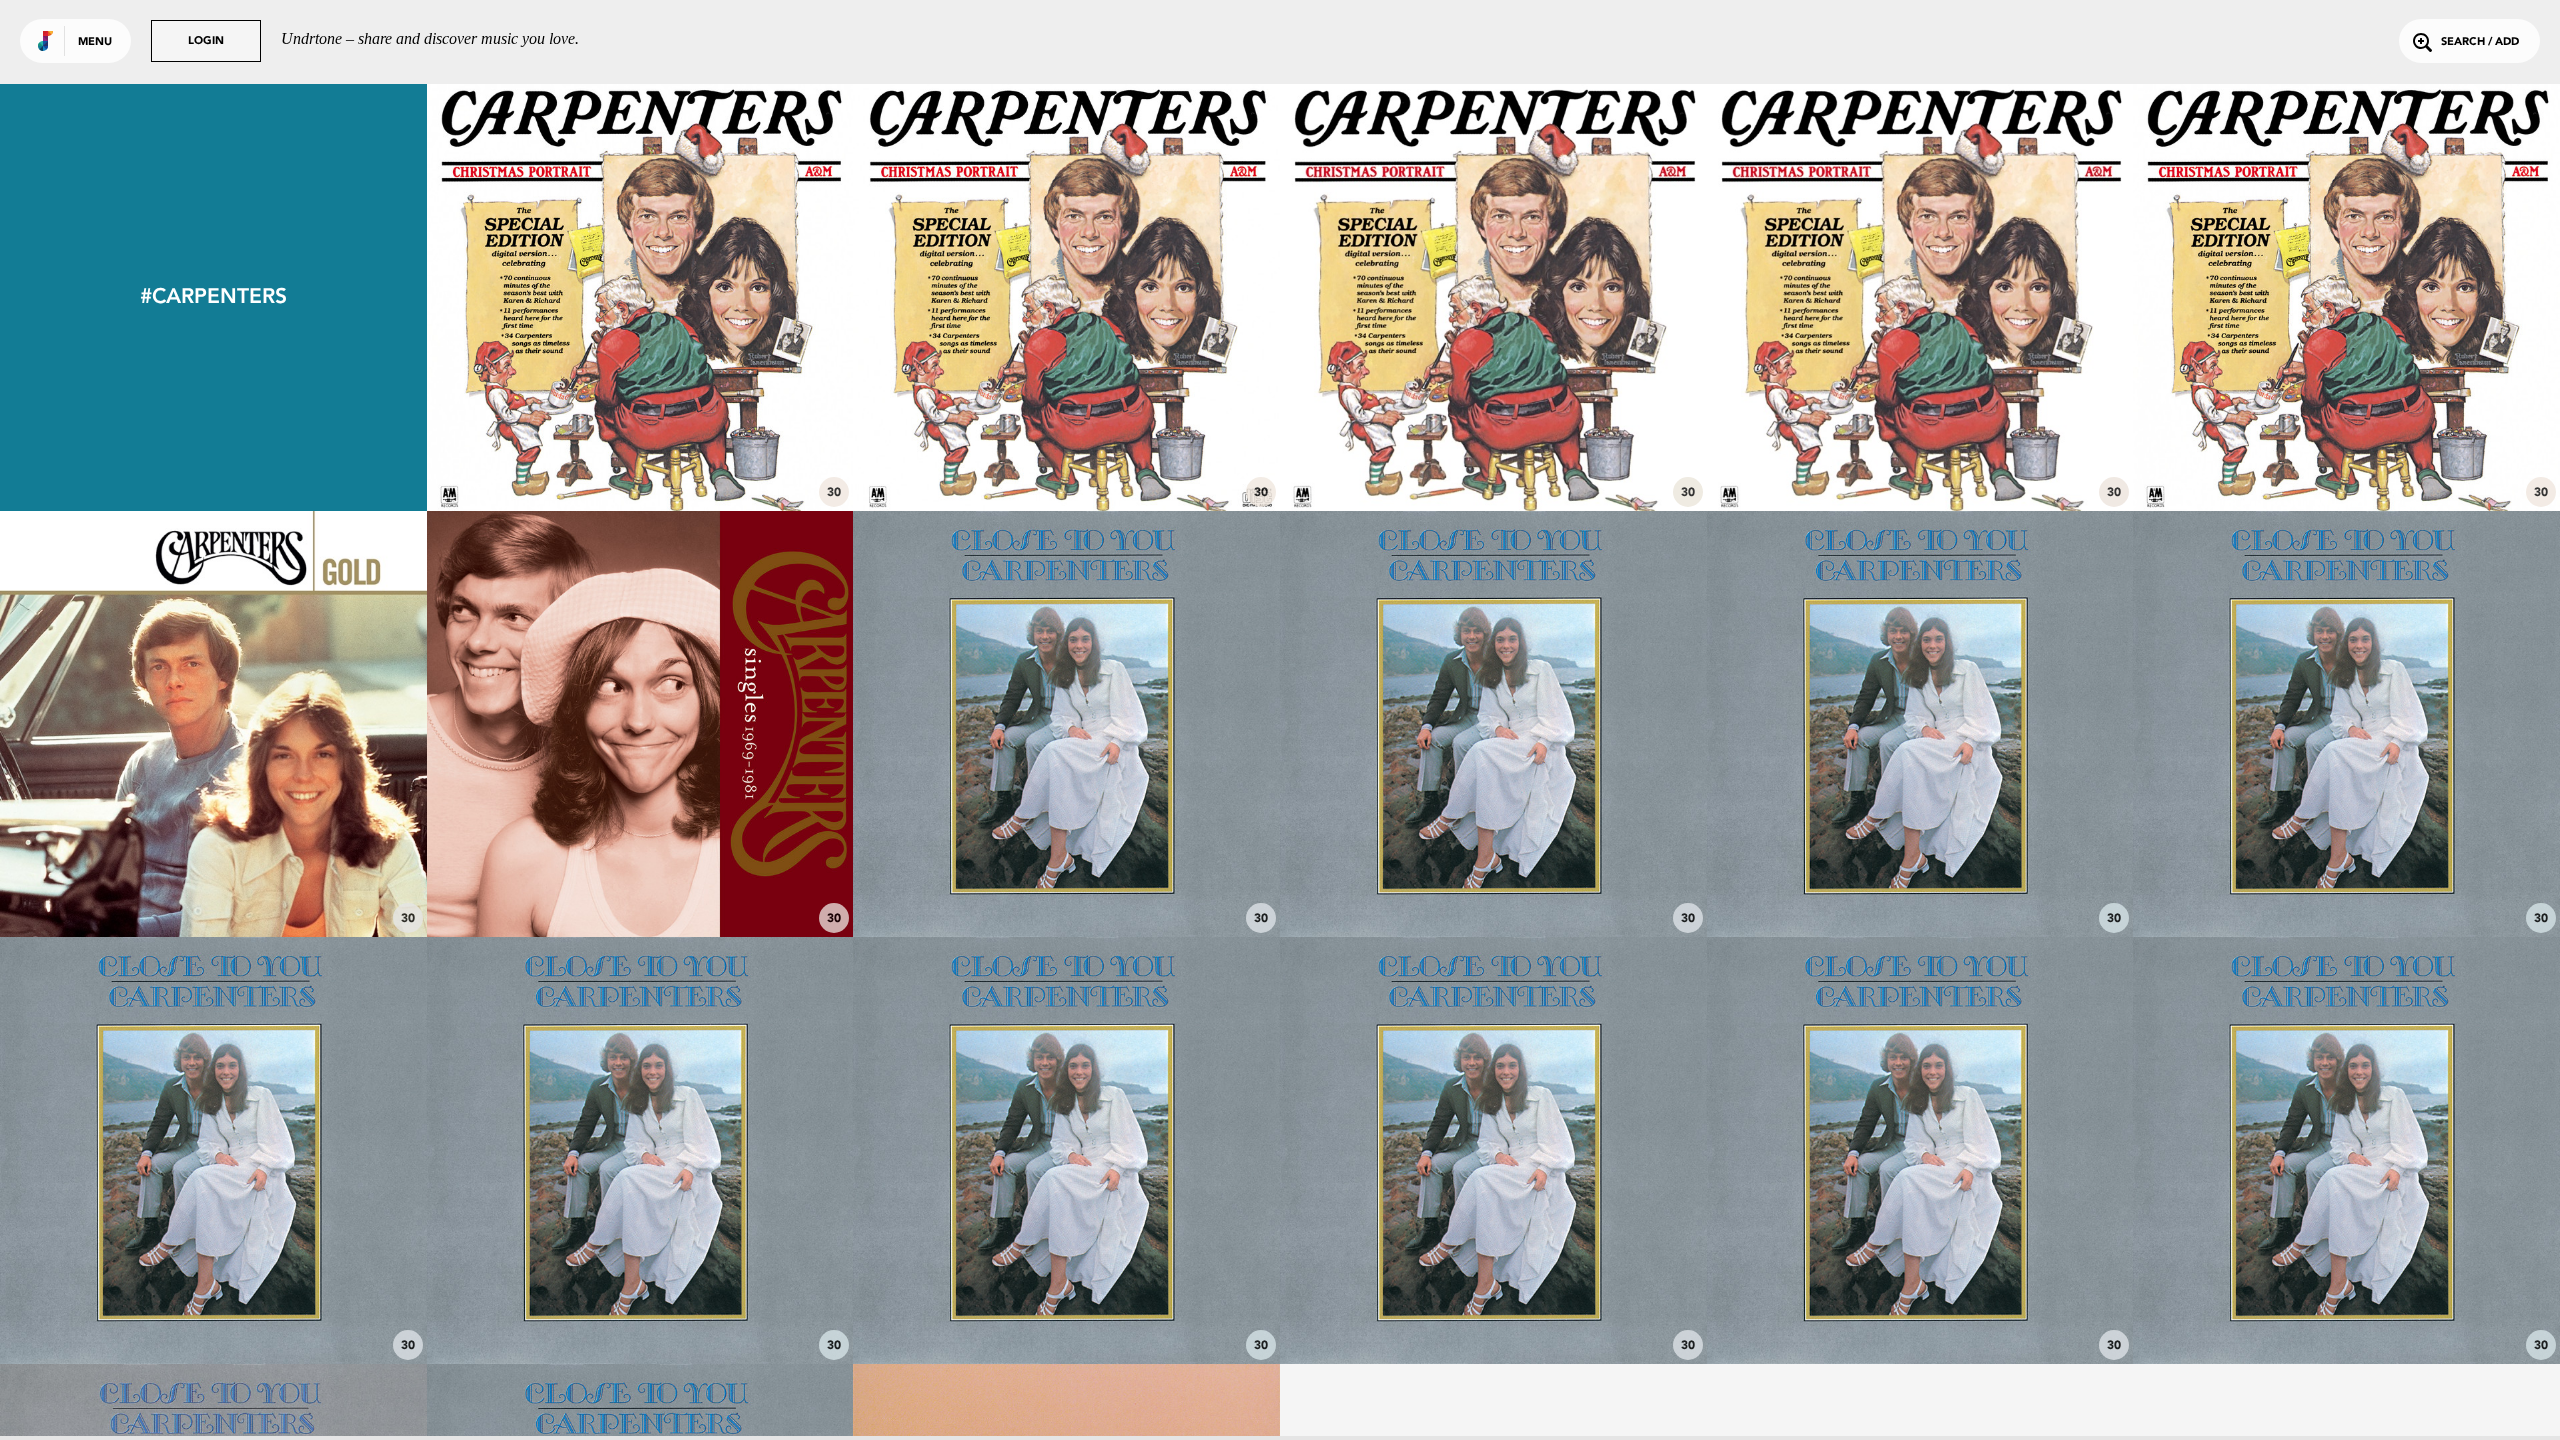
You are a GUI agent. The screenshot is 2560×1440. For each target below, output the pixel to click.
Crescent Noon (1493, 1309)
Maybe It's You (1920, 1309)
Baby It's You (2347, 882)
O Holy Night (2347, 455)
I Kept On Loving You (1493, 882)
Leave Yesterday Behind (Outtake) (213, 882)
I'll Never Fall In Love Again (2346, 1309)
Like (551, 297)
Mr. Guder (1920, 882)
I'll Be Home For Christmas (1067, 455)
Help (213, 1309)
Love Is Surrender (1067, 1309)
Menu (95, 42)
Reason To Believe (640, 1309)
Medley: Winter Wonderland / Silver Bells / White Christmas (1493, 446)
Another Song (1066, 882)
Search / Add (2480, 42)
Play (640, 297)
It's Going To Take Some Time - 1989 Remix (640, 882)
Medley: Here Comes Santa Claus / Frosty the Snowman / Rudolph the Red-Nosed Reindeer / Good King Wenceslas (1920, 437)
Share (728, 297)
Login (206, 41)
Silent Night (640, 455)
